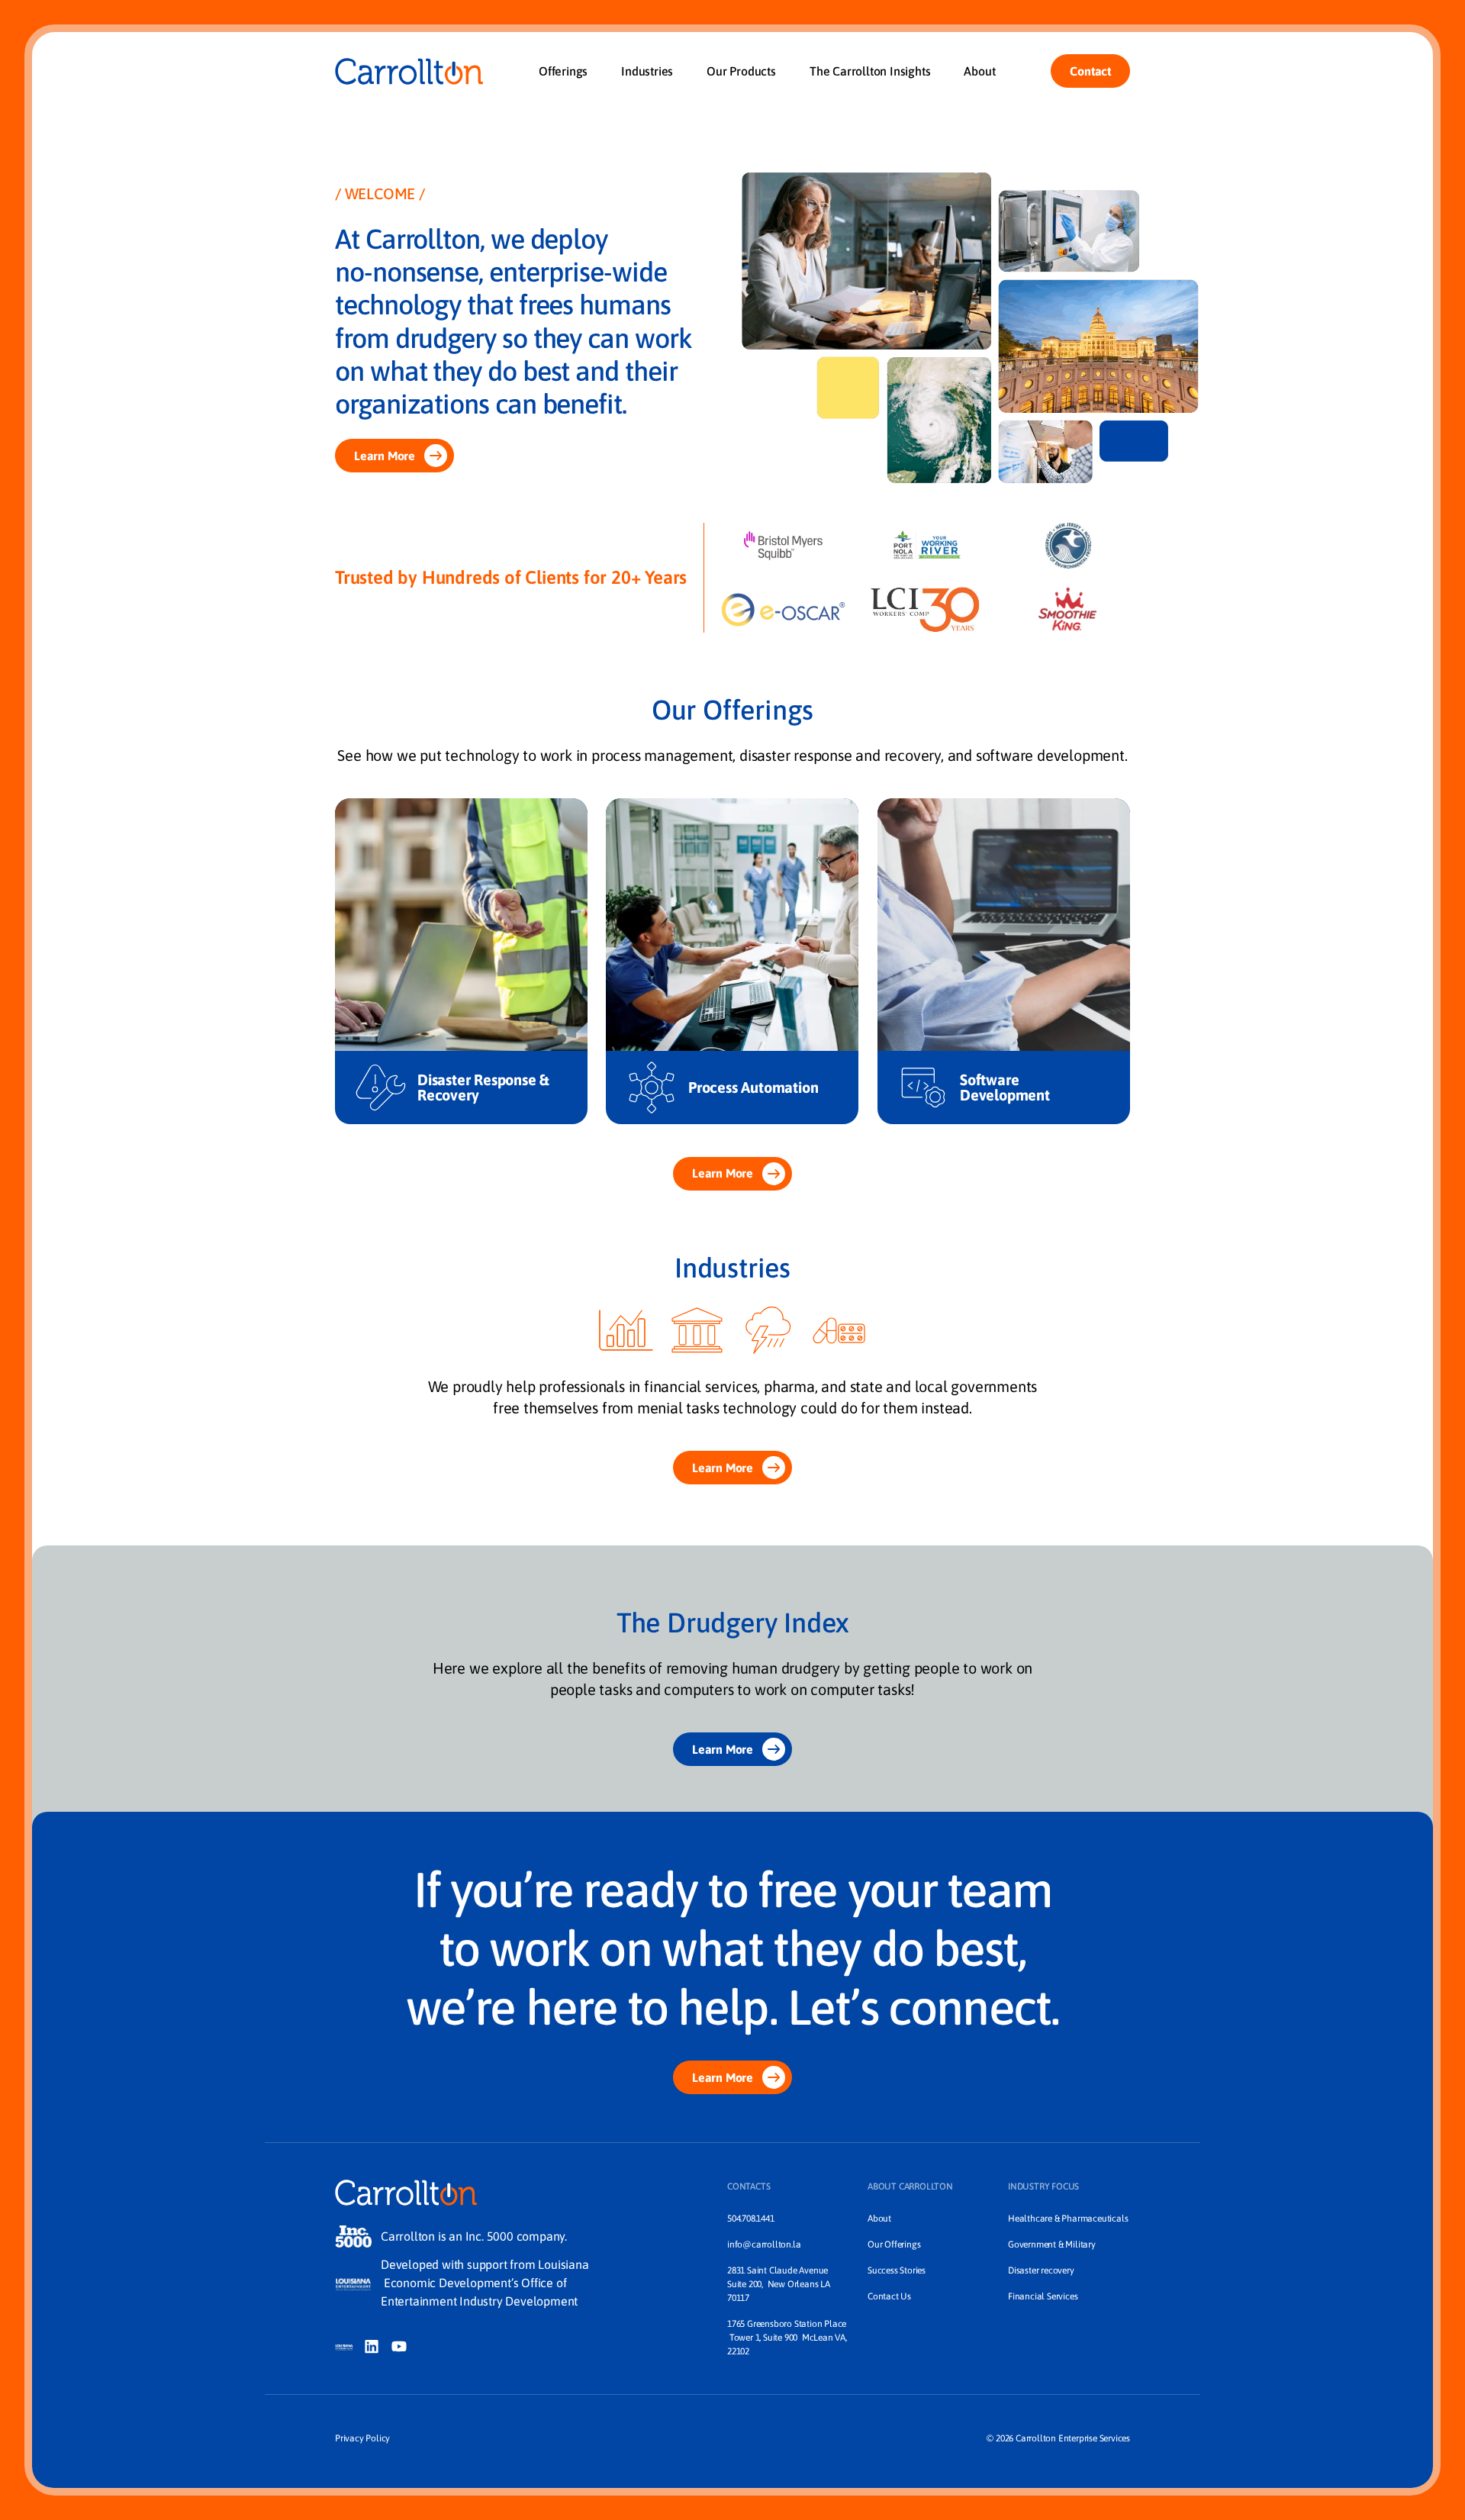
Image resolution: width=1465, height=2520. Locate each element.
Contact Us (889, 2296)
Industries (647, 71)
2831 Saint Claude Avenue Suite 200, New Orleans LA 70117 (780, 2284)
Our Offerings (894, 2244)
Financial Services (1043, 2296)
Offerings (563, 71)
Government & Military (1052, 2244)
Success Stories (897, 2270)
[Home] (409, 71)
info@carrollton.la (764, 2244)
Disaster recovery (1041, 2270)
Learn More (385, 456)
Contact (1090, 71)
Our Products (741, 71)
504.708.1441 (751, 2219)
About (979, 71)
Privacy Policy (362, 2438)
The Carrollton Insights (870, 71)
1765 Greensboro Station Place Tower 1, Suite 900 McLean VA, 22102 (787, 2338)
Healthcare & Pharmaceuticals (1068, 2219)
